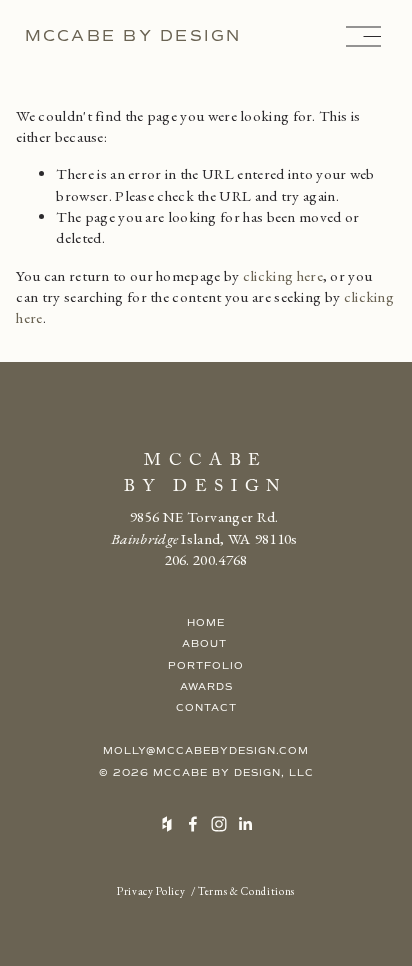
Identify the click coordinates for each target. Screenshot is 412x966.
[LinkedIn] (245, 824)
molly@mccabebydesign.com (206, 750)
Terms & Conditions (246, 891)
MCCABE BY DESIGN (133, 35)
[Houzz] (167, 824)
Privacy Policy (151, 891)
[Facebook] (193, 824)
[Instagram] (219, 824)
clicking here (283, 276)
